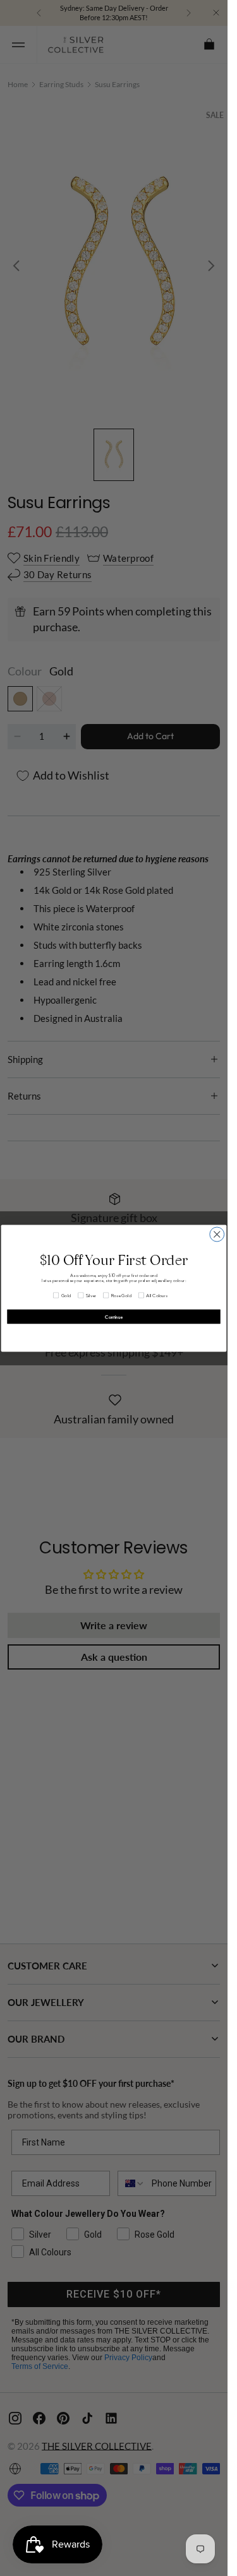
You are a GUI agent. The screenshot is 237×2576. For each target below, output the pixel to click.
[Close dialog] (217, 1234)
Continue (114, 1316)
